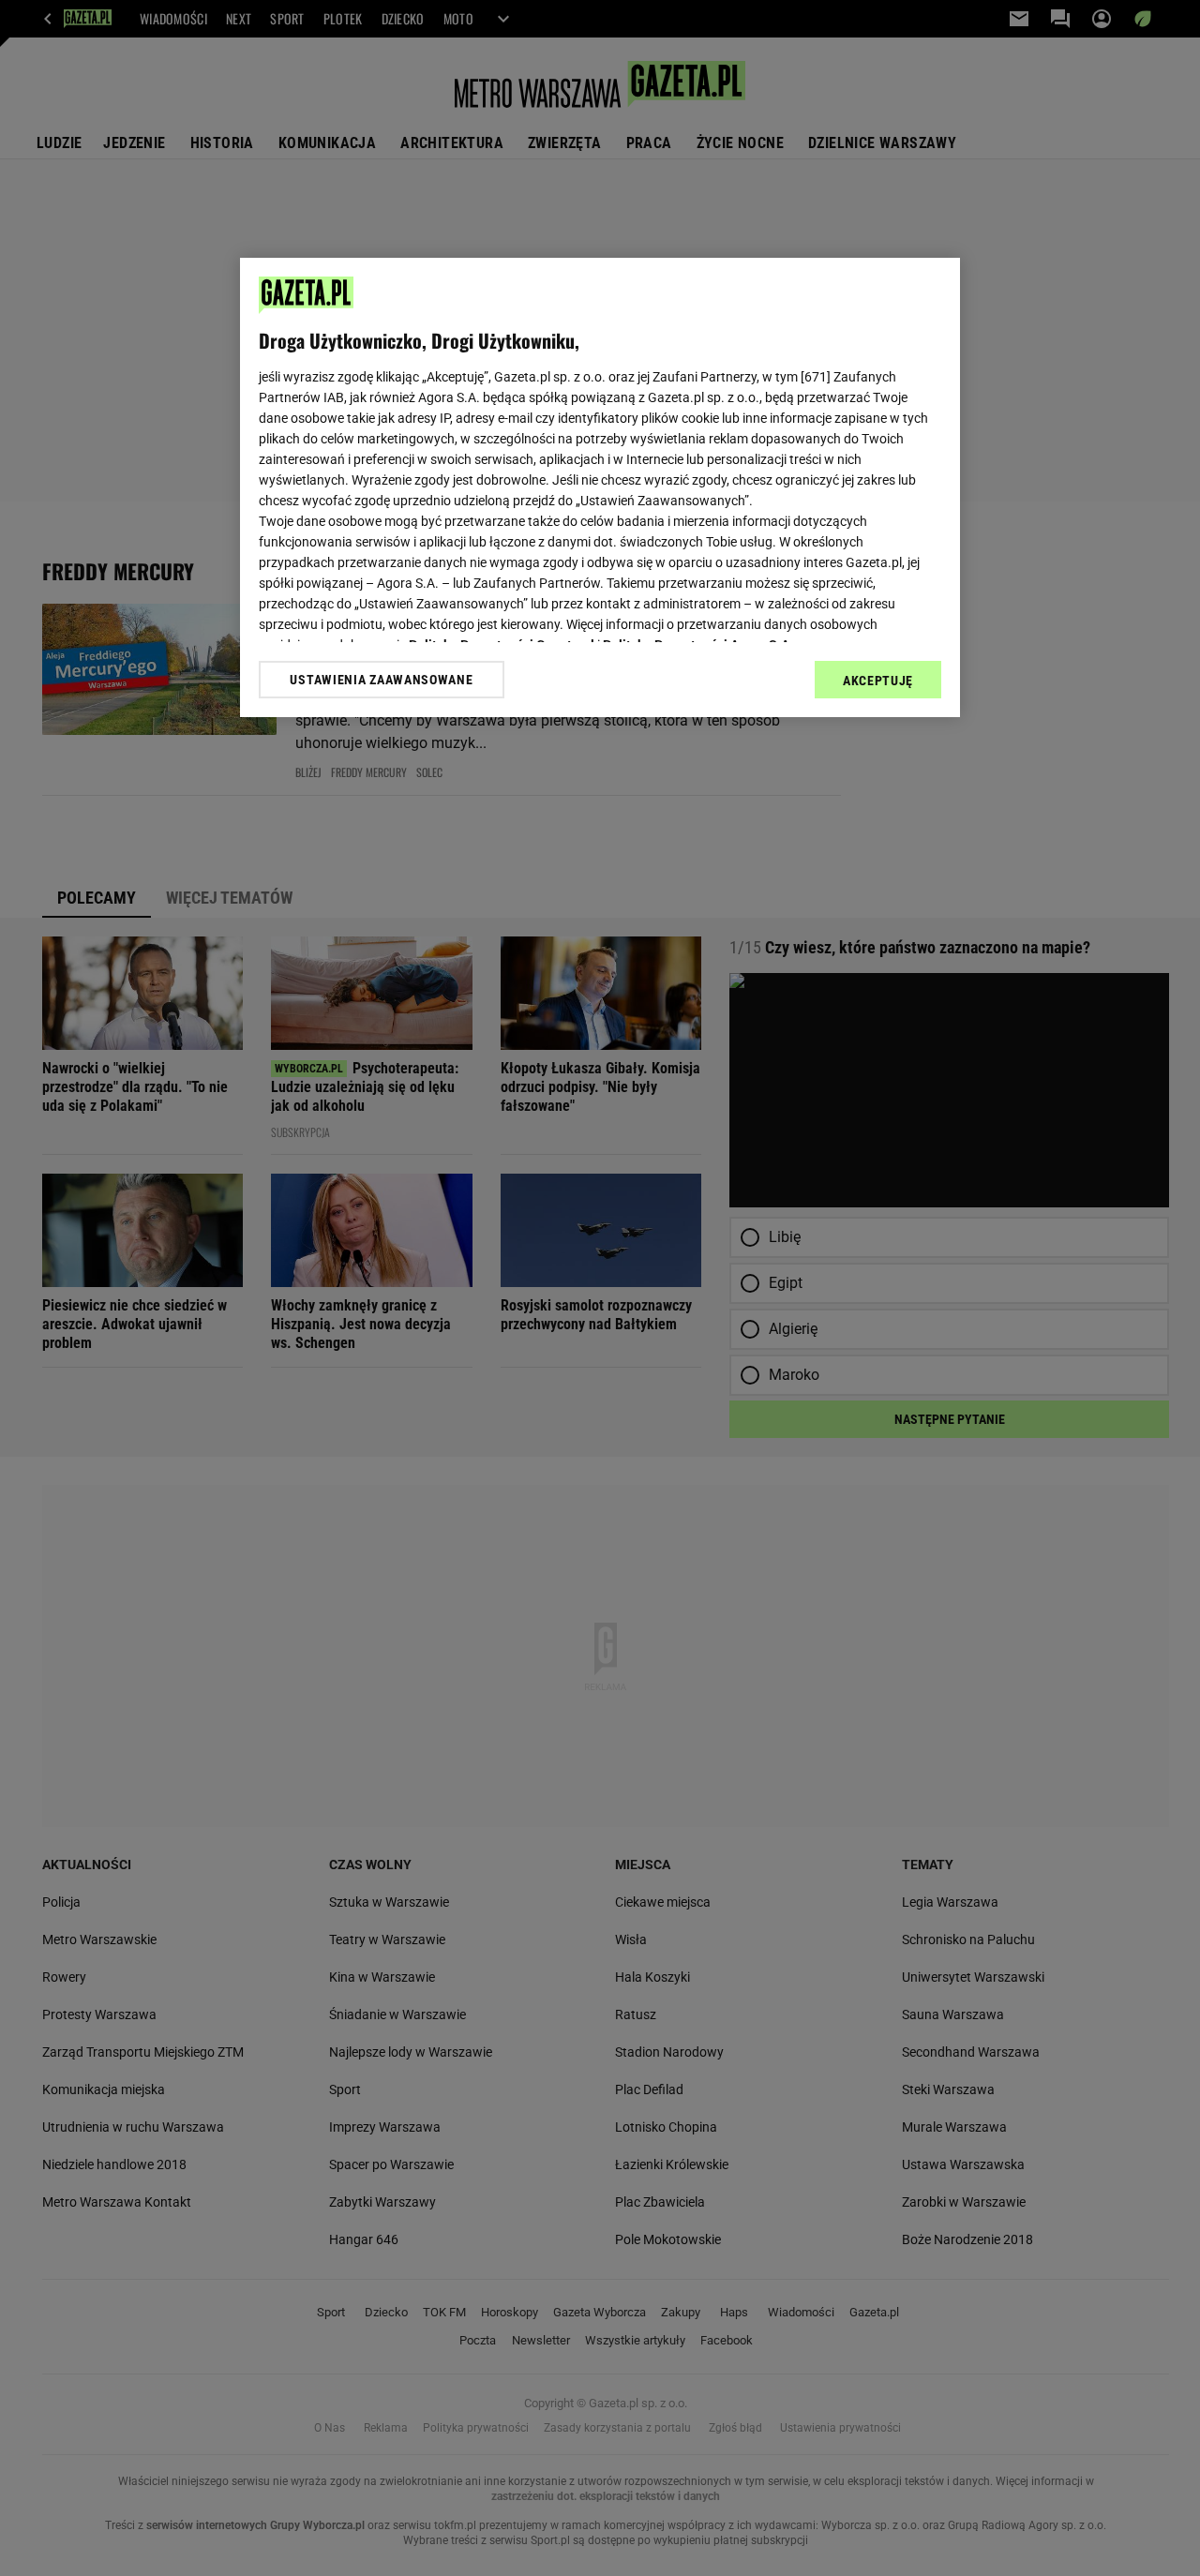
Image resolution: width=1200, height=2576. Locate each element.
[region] (600, 487)
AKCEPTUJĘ (878, 681)
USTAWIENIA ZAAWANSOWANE (381, 680)
